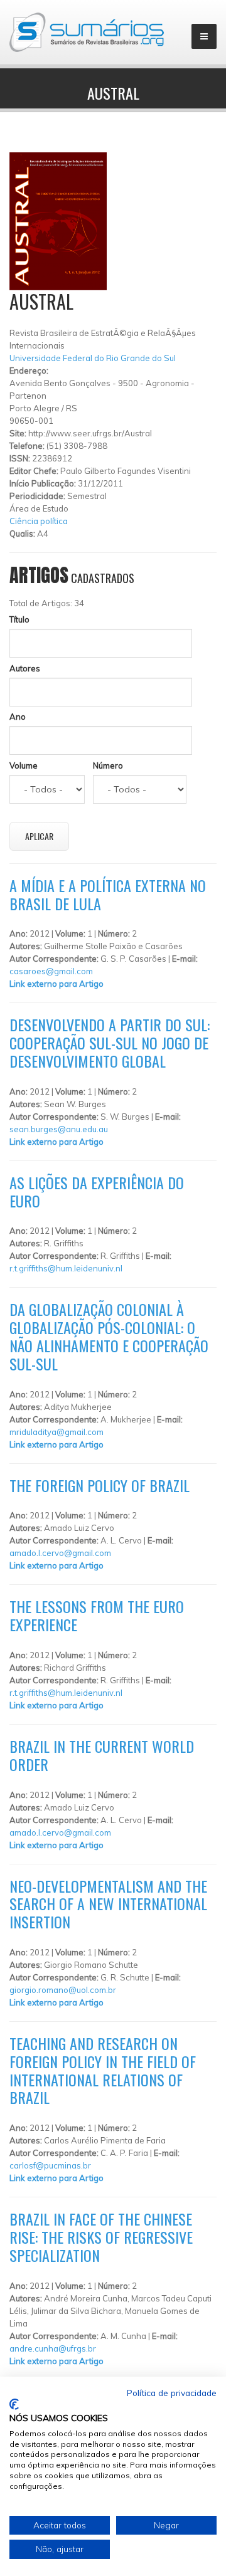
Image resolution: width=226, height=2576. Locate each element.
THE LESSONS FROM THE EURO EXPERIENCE (97, 1615)
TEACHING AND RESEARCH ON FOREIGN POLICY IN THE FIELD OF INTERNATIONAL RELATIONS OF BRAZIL (103, 2070)
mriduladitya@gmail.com (56, 1432)
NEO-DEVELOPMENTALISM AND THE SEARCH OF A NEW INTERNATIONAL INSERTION (108, 1904)
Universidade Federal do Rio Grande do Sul (93, 358)
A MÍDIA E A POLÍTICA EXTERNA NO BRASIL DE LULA (108, 894)
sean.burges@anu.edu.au (59, 1129)
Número (108, 765)
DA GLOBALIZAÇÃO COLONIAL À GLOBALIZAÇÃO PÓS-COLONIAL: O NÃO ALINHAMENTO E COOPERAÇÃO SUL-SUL (109, 1336)
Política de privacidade (172, 2393)
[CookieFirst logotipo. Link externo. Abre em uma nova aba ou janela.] (14, 2404)
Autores (25, 668)
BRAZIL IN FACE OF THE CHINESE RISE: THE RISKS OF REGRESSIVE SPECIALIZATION (101, 2237)
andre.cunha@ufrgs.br (53, 2348)
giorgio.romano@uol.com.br (63, 1990)
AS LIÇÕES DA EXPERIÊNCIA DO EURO (97, 1191)
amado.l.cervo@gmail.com (60, 1553)
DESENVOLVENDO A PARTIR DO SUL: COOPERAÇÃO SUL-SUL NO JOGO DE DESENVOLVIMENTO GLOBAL (110, 1043)
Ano (18, 717)
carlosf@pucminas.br (50, 2165)
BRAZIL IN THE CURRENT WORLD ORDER (102, 1755)
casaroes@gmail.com (51, 971)
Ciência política (39, 521)
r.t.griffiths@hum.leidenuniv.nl (66, 1268)
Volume (24, 765)
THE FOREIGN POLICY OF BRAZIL (100, 1485)
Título (19, 619)
